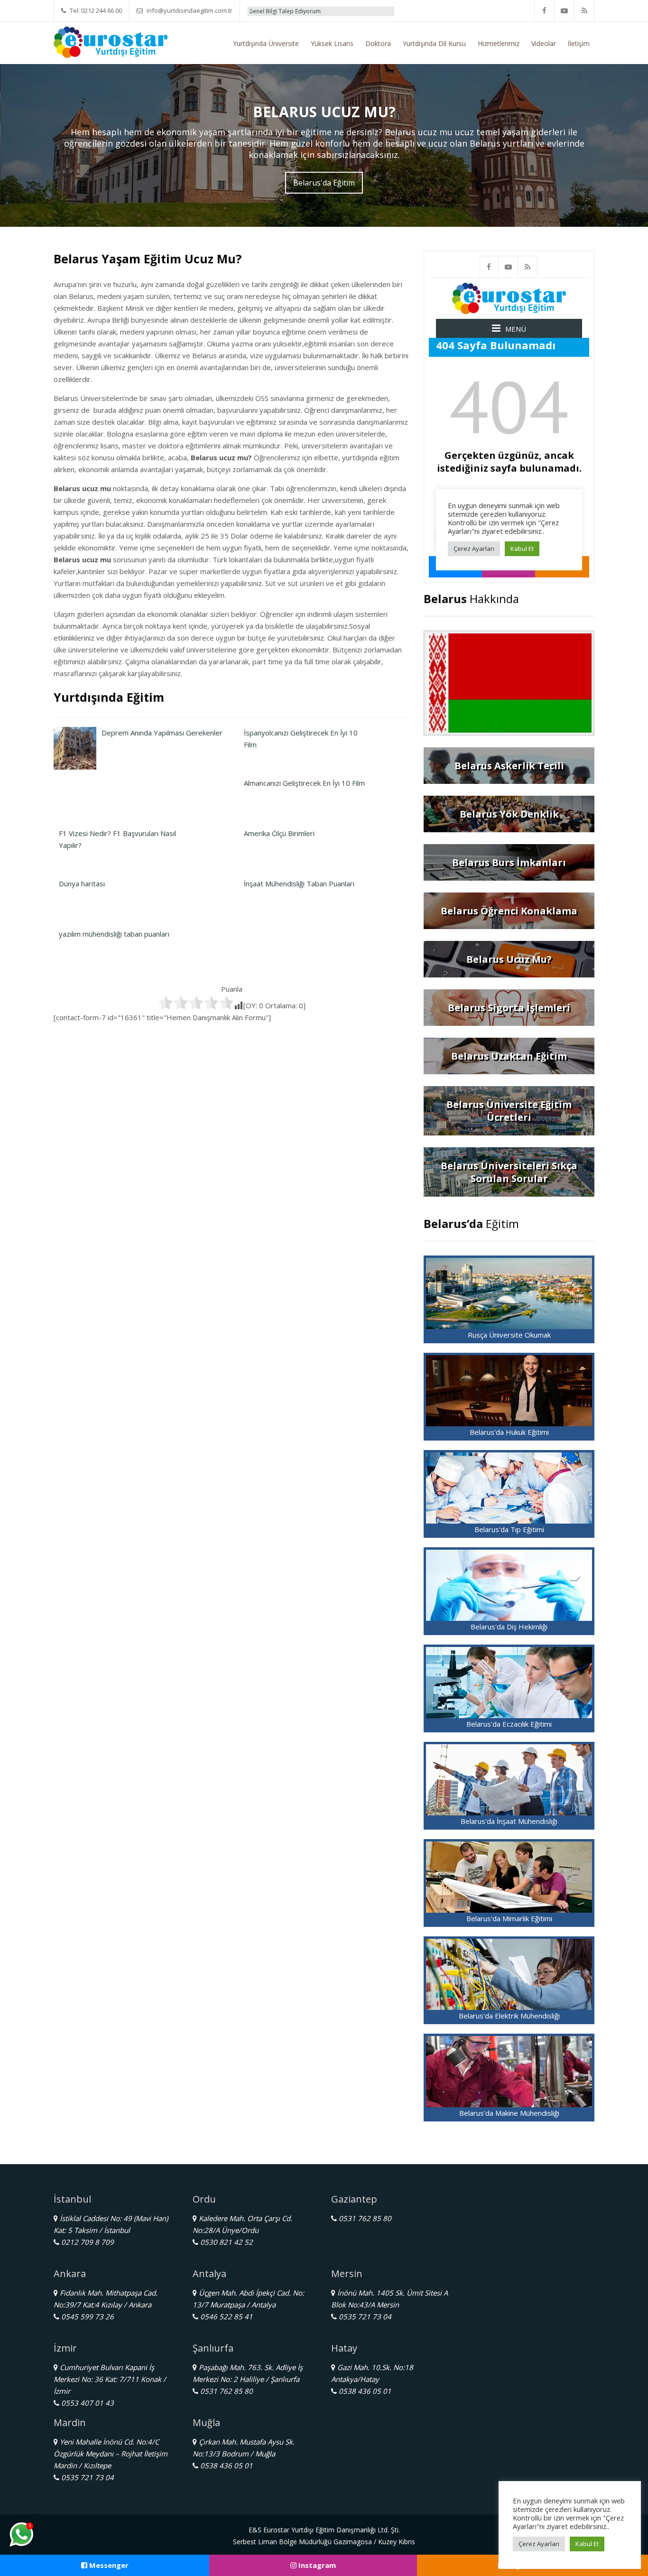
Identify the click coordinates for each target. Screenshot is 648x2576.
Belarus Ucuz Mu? (509, 959)
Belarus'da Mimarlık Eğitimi (509, 1918)
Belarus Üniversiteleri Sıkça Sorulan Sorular (509, 1172)
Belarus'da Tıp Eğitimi (509, 1529)
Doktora (378, 43)
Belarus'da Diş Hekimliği (509, 1627)
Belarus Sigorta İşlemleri (509, 1008)
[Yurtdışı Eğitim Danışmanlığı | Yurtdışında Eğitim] (111, 41)
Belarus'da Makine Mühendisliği (509, 2113)
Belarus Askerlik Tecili (509, 766)
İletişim (579, 43)
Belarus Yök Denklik (509, 814)
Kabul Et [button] (587, 2544)
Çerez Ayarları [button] (539, 2544)
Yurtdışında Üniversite (266, 43)
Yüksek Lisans (332, 43)
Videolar (544, 43)
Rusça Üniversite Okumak (509, 1335)
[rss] (584, 11)
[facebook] (545, 11)
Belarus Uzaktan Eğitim (509, 1056)
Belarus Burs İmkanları (509, 862)
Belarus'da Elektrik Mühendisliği (509, 2016)
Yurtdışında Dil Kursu (434, 43)
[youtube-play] (565, 11)
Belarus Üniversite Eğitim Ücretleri (509, 1111)
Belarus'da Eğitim (324, 183)
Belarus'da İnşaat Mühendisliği (509, 1821)
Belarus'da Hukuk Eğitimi (509, 1432)
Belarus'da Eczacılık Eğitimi (509, 1724)
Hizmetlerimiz (499, 43)
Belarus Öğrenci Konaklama (509, 911)
